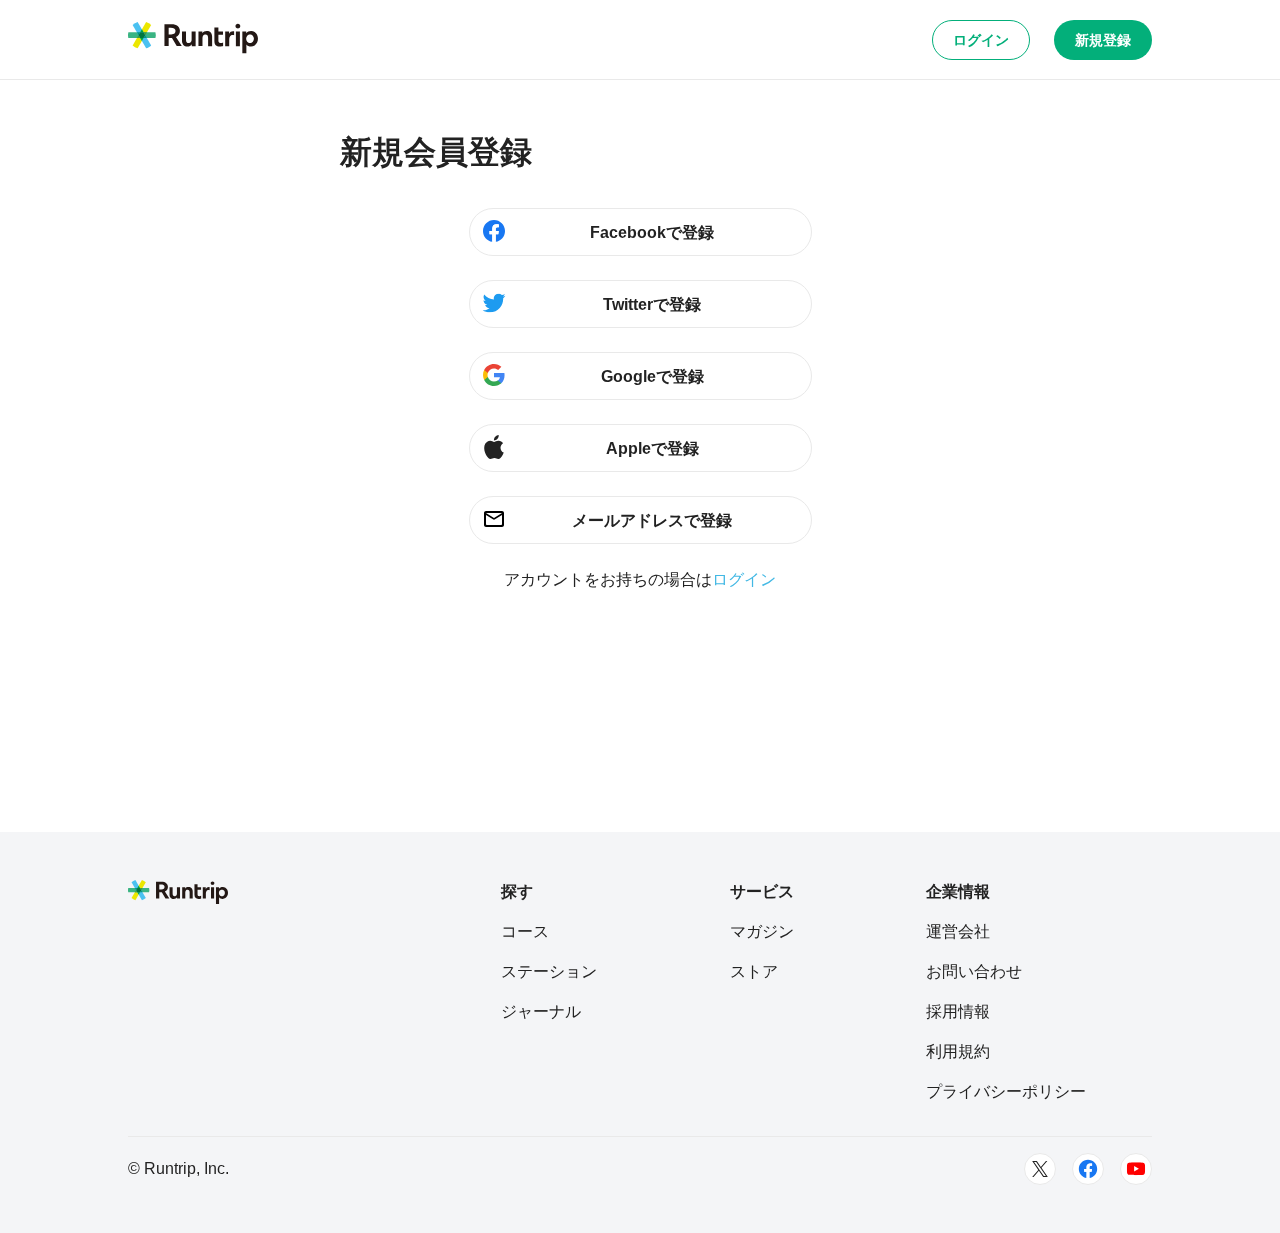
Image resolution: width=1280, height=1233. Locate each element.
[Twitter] (1040, 1169)
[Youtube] (1136, 1169)
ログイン (981, 40)
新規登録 (1103, 40)
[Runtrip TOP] (193, 39)
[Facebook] (1088, 1169)
